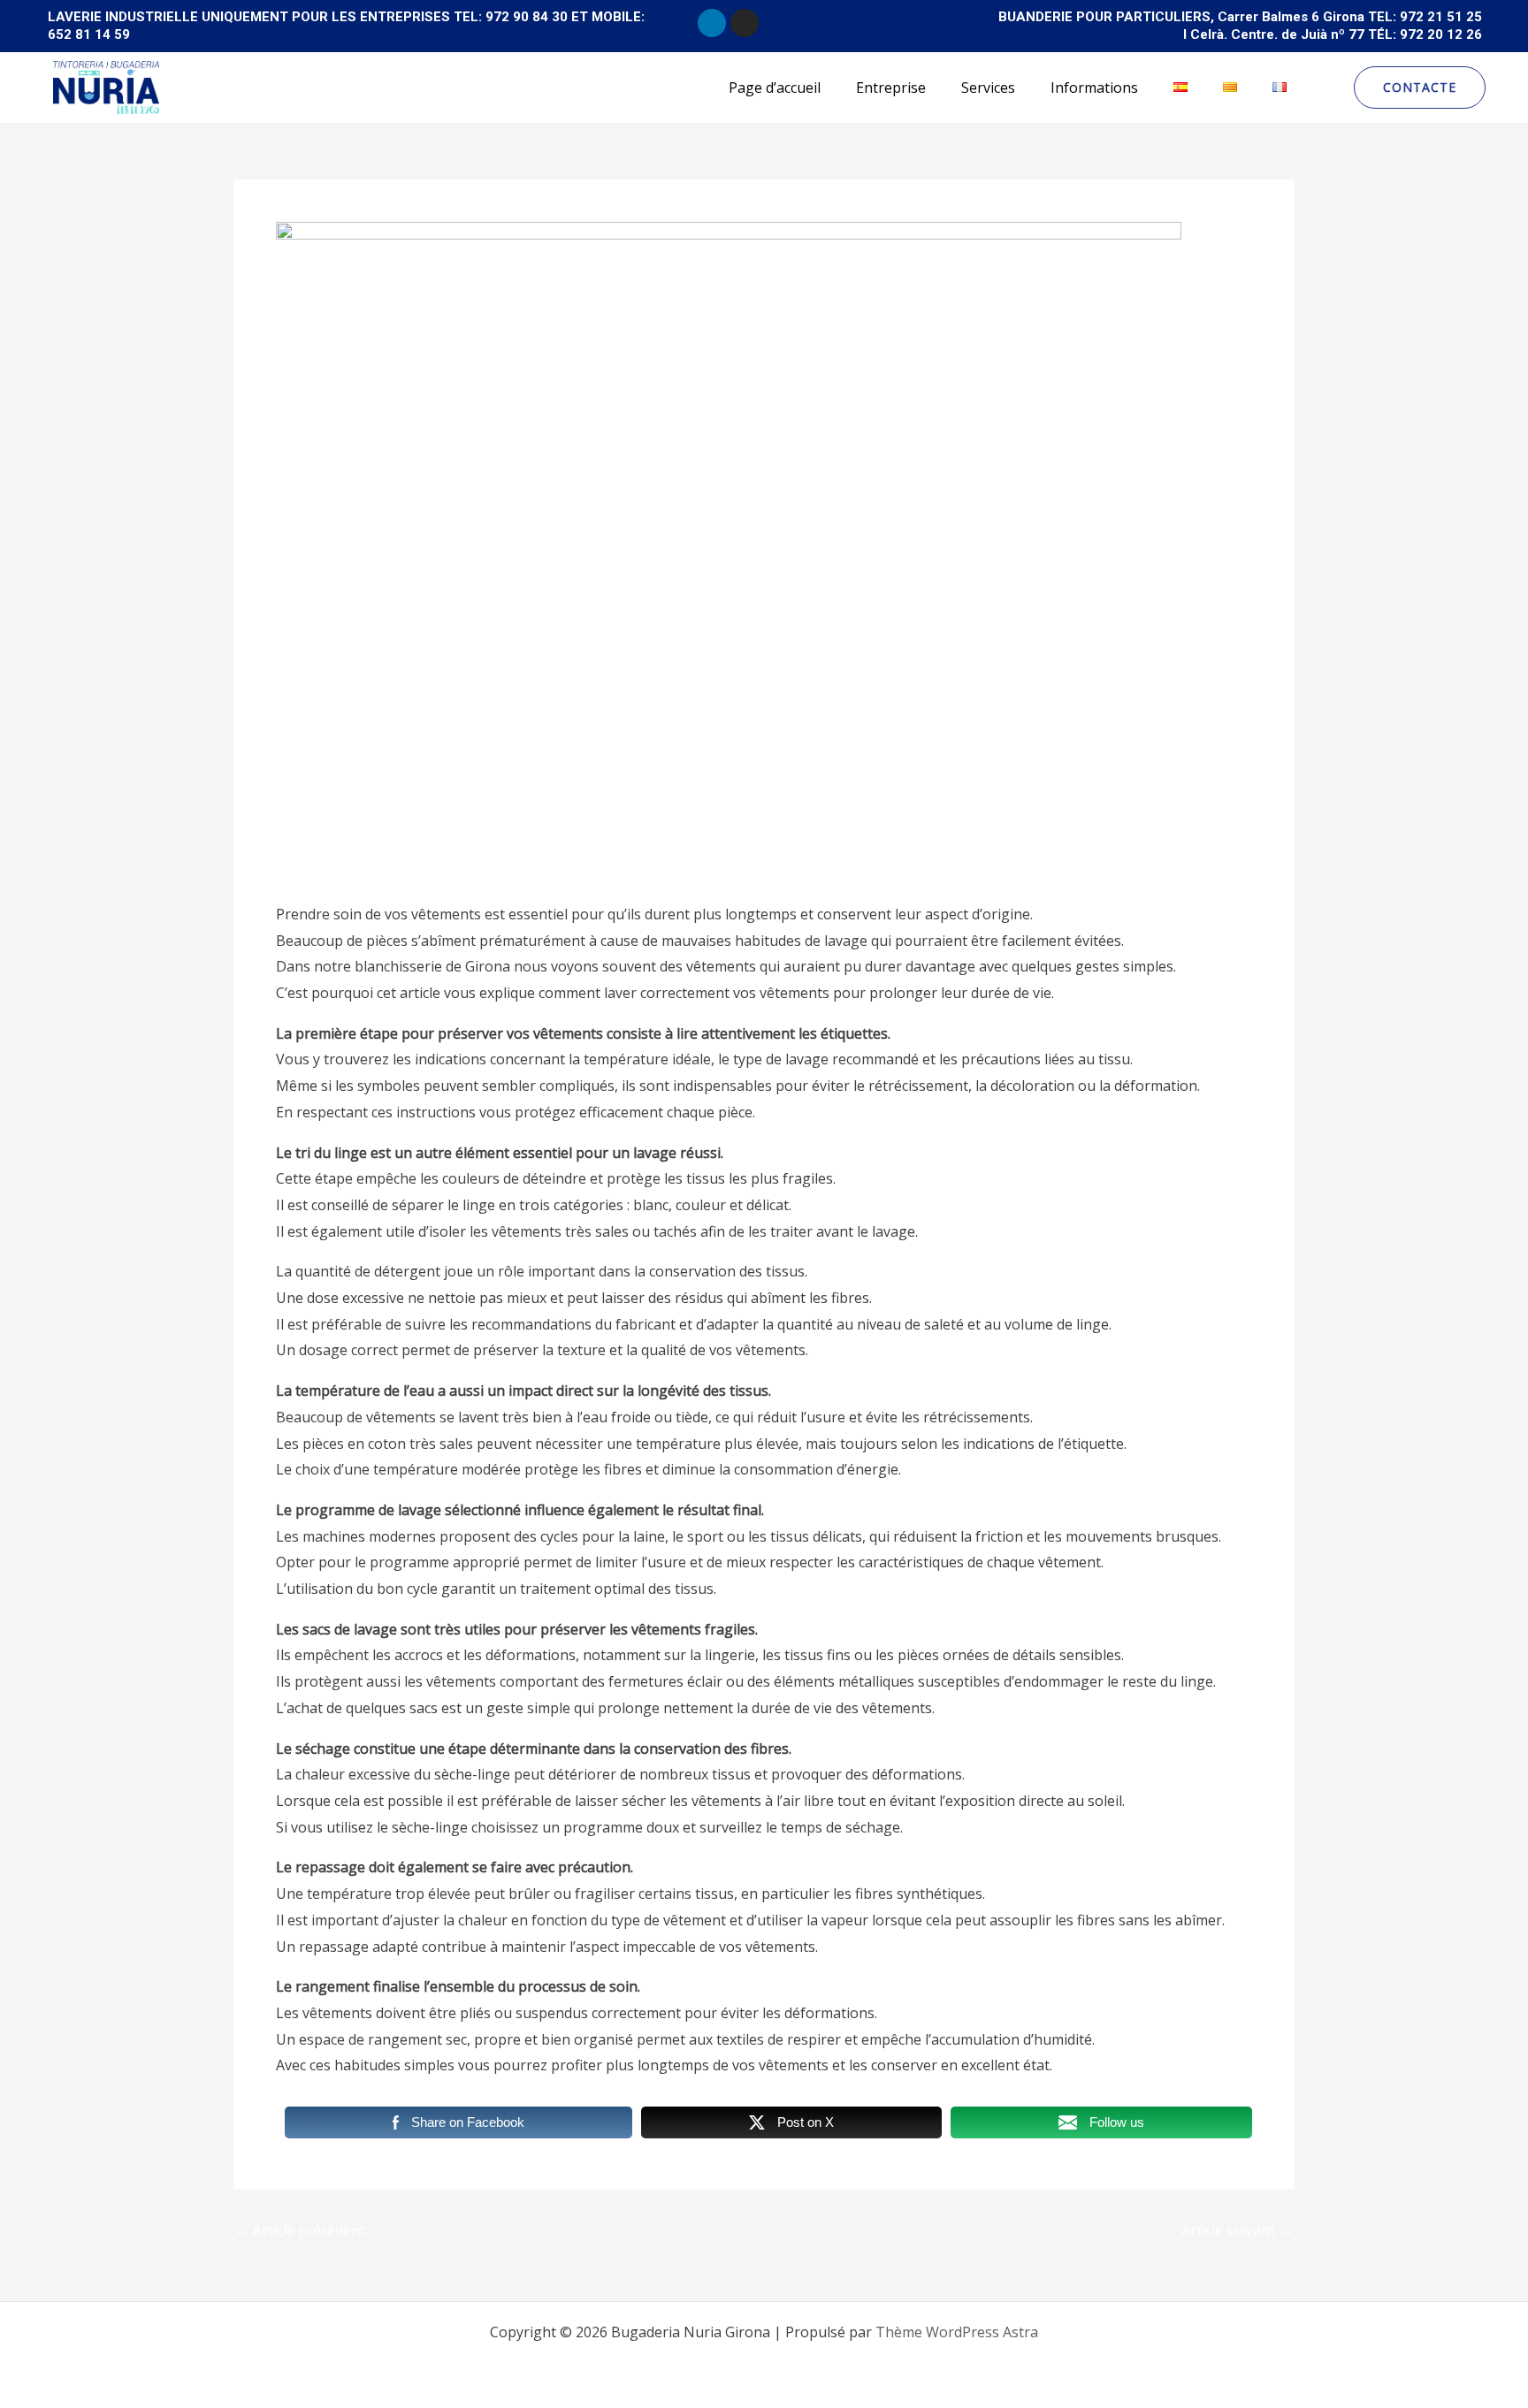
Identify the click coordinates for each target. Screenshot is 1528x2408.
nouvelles (317, 863)
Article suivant (1237, 2230)
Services (988, 88)
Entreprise (891, 88)
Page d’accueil (775, 88)
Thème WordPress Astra (957, 2332)
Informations (1094, 88)
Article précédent (300, 2230)
